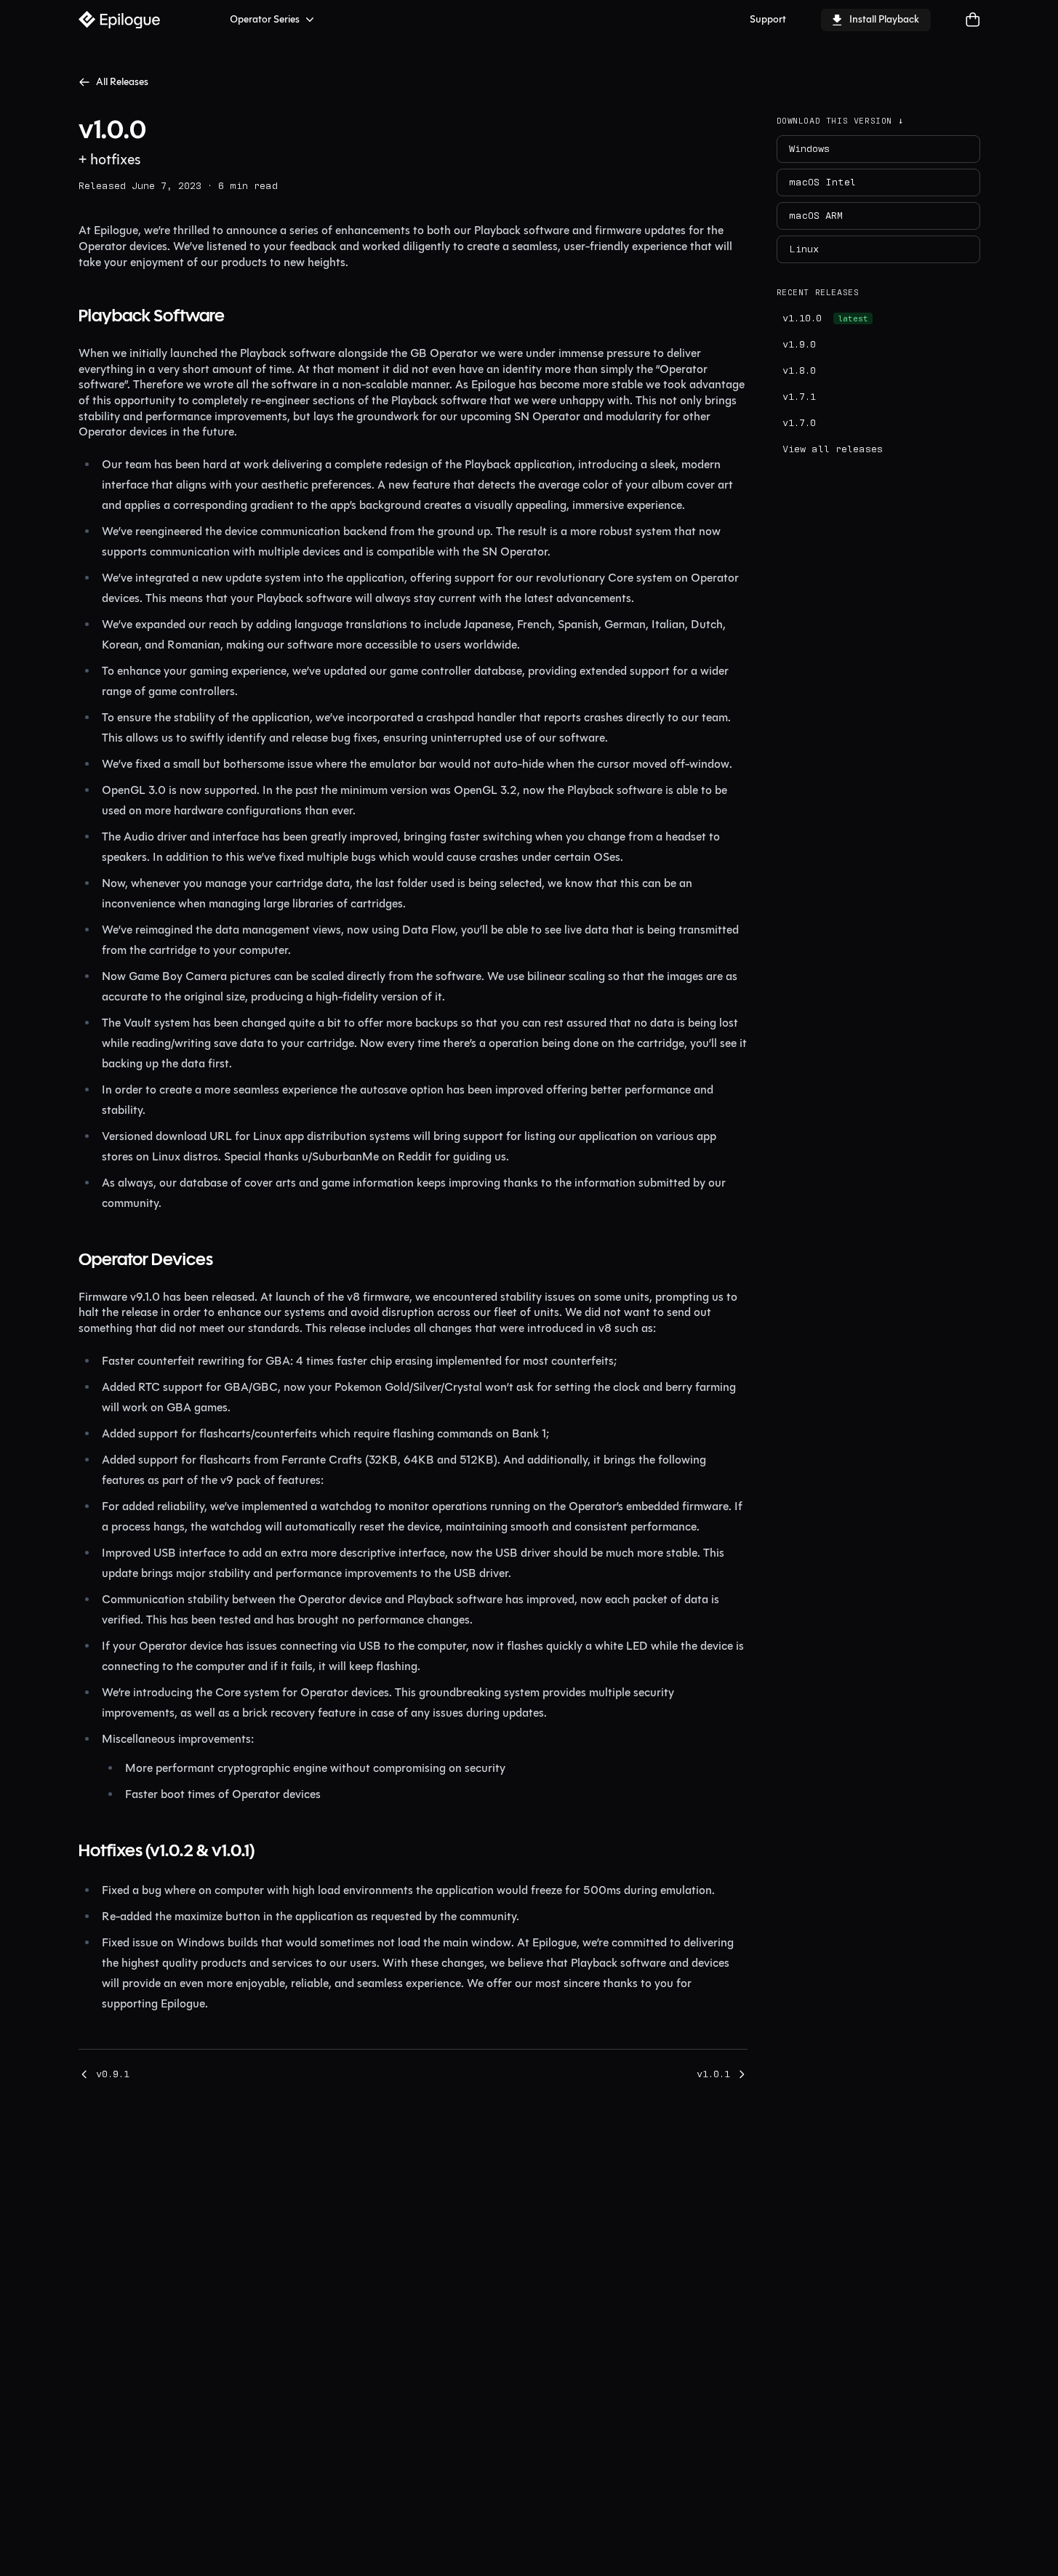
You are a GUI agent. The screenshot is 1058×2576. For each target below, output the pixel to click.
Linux (804, 249)
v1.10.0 (825, 318)
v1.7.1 (799, 397)
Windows (809, 149)
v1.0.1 (713, 2074)
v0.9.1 (113, 2074)
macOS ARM (816, 216)
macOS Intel (822, 182)
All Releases (122, 82)
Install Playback (884, 19)
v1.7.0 (799, 423)
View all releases (833, 449)
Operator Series (265, 19)
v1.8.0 (799, 371)
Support (768, 19)
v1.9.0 (799, 345)
